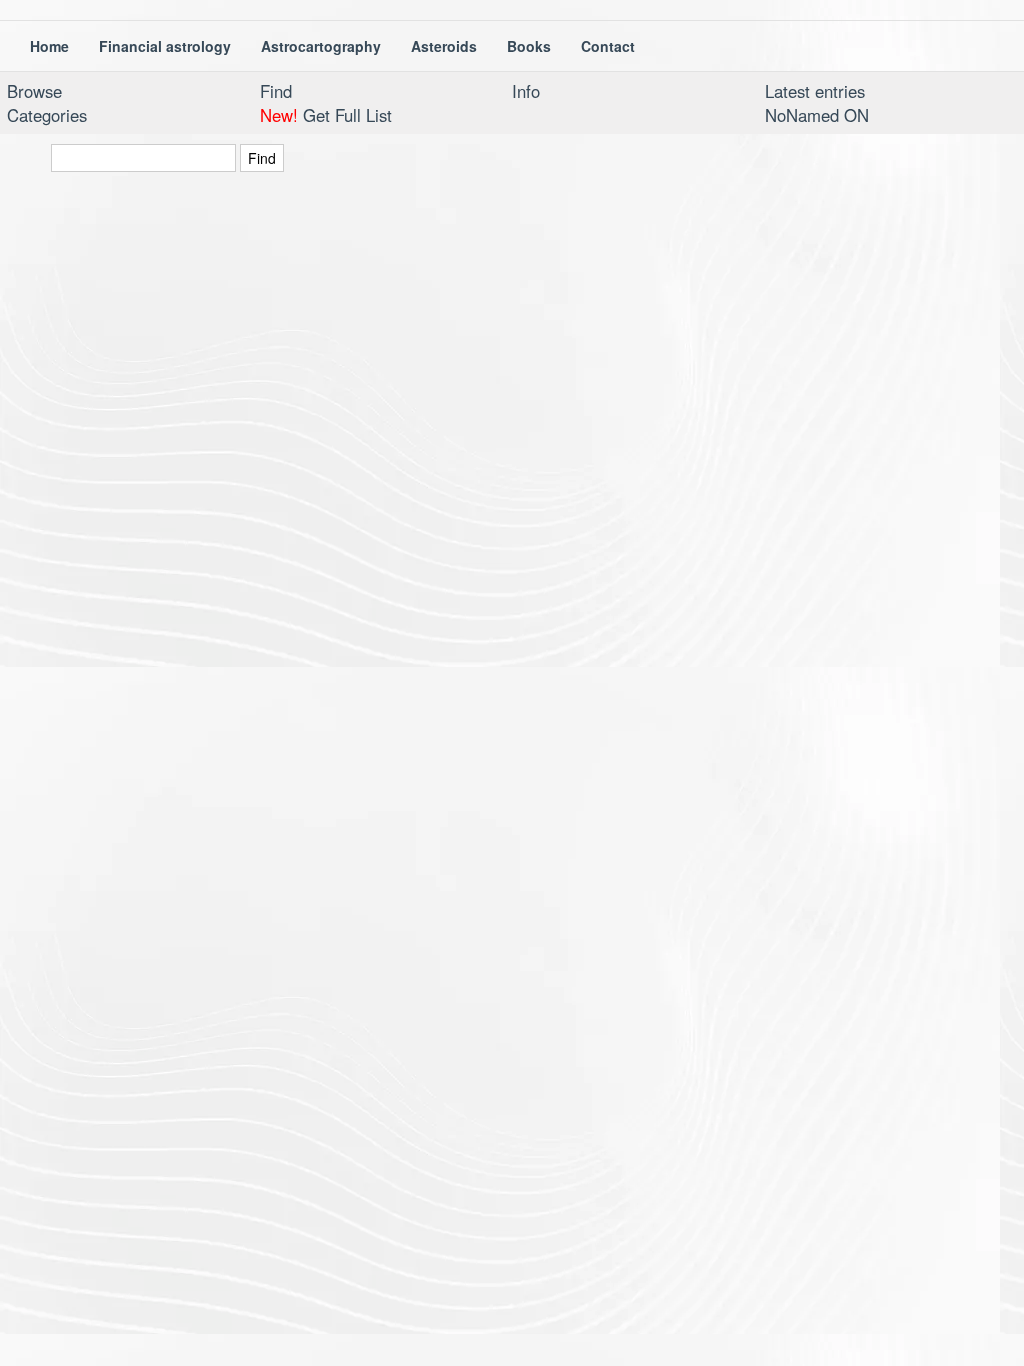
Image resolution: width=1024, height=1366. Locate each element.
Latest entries (815, 91)
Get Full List (326, 115)
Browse (34, 91)
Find (276, 91)
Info (526, 91)
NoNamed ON (817, 115)
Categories (47, 115)
